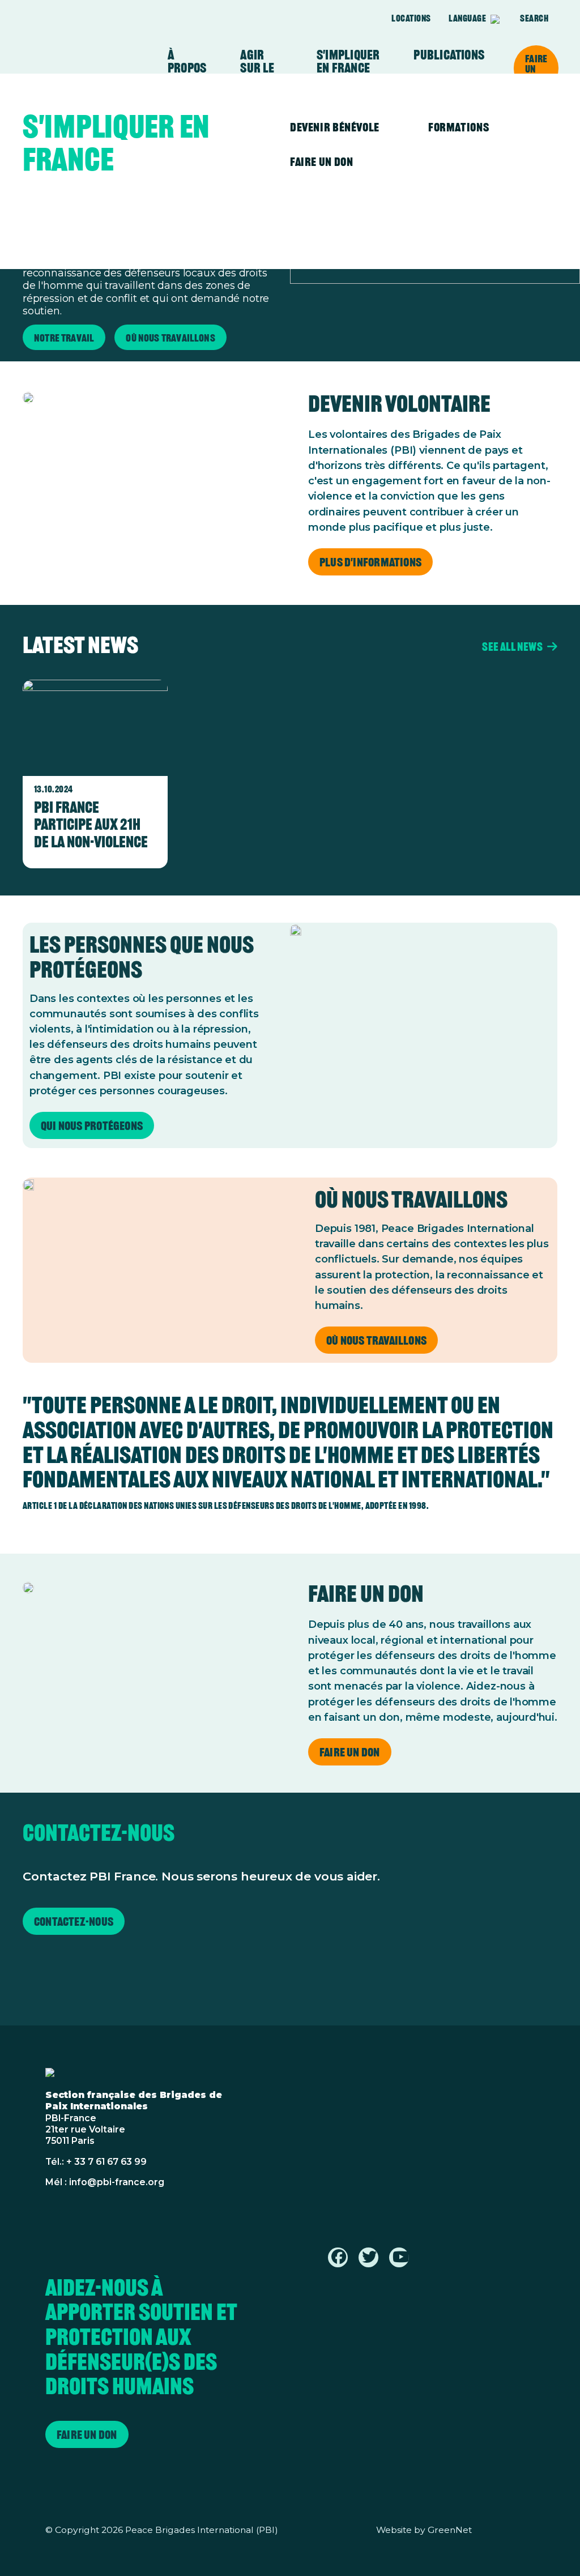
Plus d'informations (370, 562)
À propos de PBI (187, 68)
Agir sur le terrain (261, 68)
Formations (459, 127)
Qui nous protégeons (92, 1126)
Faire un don (536, 69)
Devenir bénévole (335, 127)
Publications (449, 55)
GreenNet (450, 2530)
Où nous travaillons (376, 1340)
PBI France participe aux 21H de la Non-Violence (91, 824)
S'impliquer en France (348, 61)
